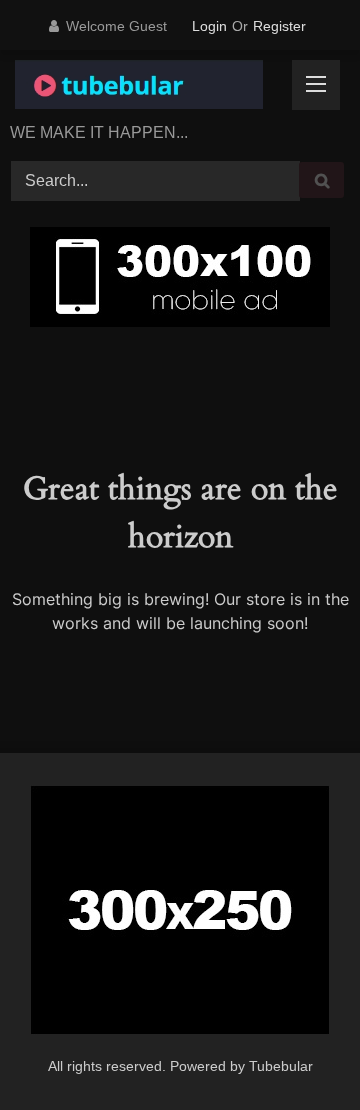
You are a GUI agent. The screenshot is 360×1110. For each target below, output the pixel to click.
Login (209, 26)
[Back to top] (296, 1051)
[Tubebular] (147, 88)
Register (279, 26)
